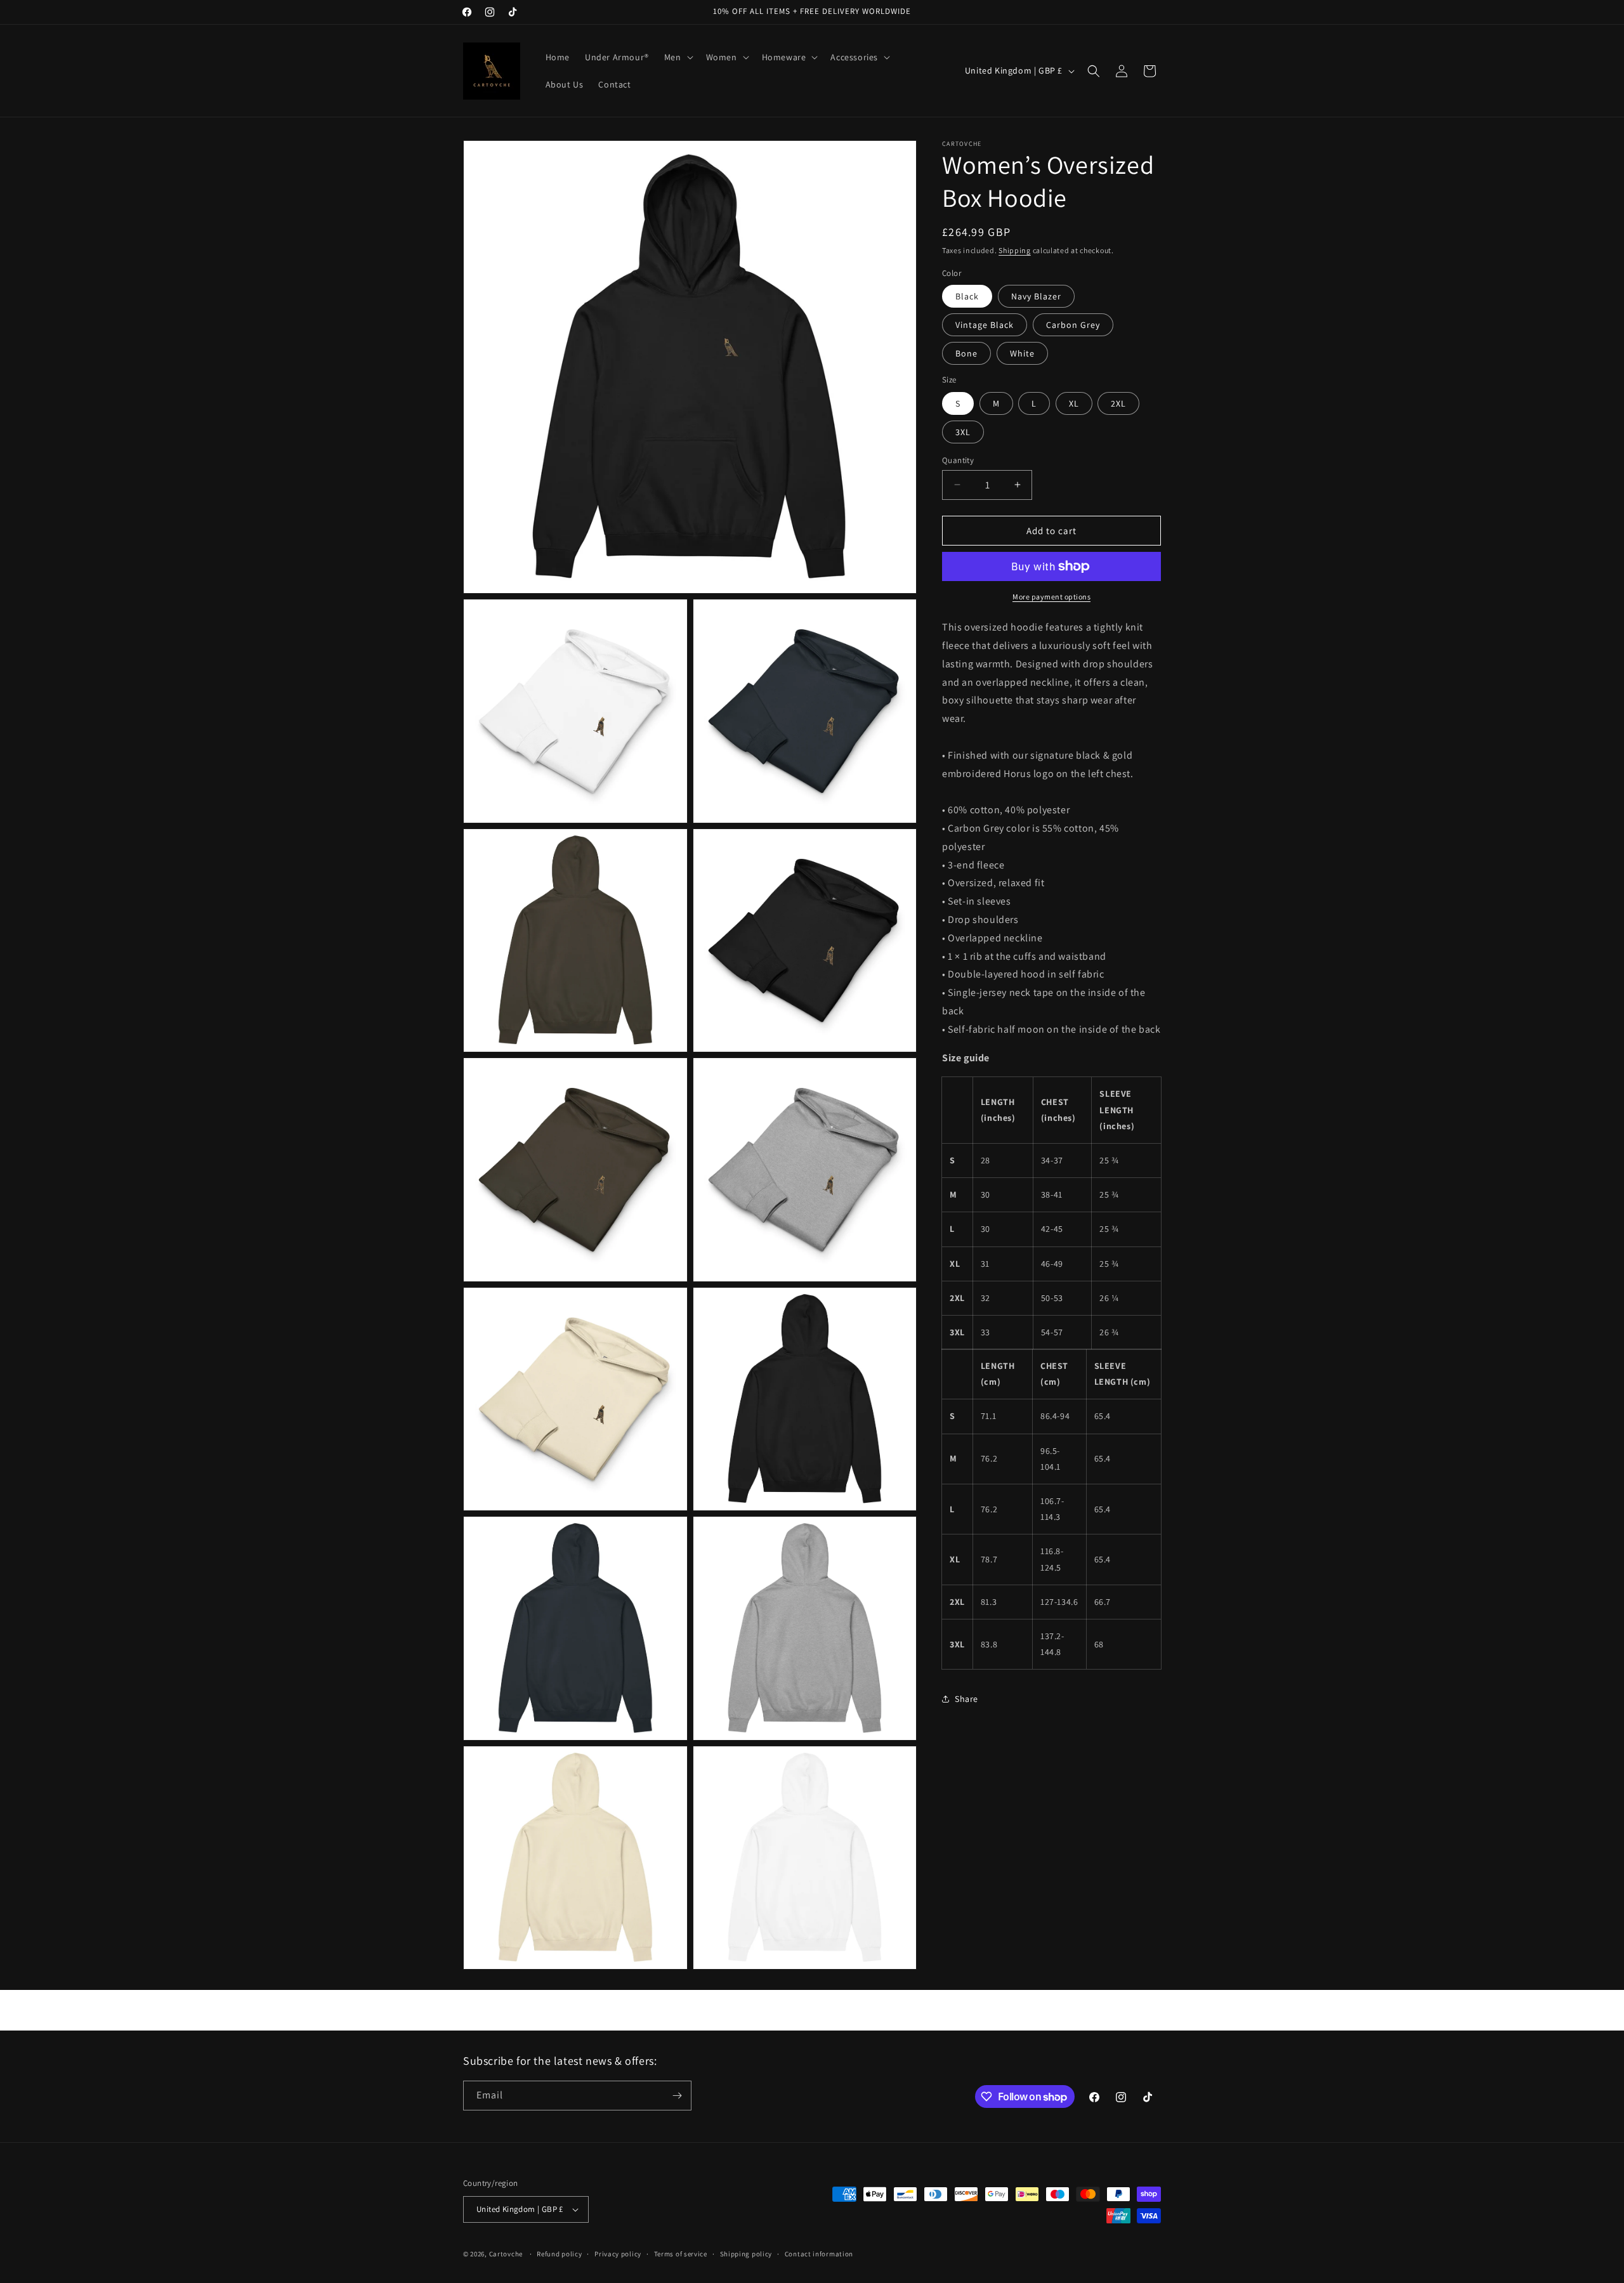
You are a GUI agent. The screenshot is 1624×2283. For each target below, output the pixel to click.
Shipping (1015, 250)
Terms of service (681, 2254)
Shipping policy (746, 2254)
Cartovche (506, 2254)
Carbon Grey (1073, 325)
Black (967, 296)
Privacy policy (618, 2254)
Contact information (819, 2254)
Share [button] (966, 1698)
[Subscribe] (677, 2096)
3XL (963, 431)
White (1022, 353)
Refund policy (559, 2254)
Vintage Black (985, 325)
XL (1074, 403)
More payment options (1051, 597)
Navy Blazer (1036, 296)
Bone (966, 353)
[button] (678, 57)
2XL (1118, 403)
